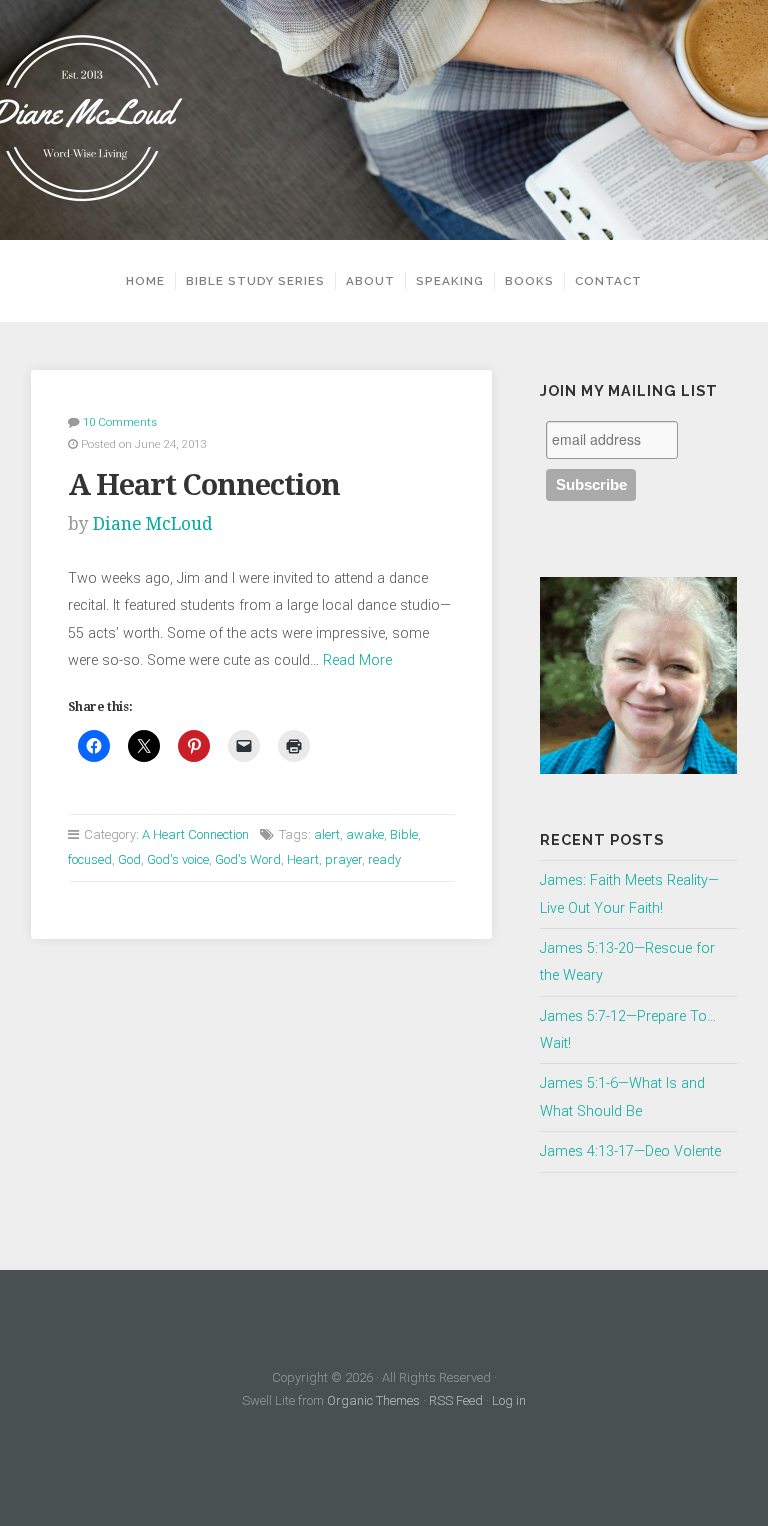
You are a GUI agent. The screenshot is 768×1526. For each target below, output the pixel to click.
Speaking (450, 281)
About (370, 281)
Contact (608, 281)
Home (145, 281)
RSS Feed (456, 1400)
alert (327, 834)
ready (384, 859)
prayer (343, 859)
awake (365, 834)
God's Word (248, 859)
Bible (404, 834)
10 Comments (120, 422)
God (129, 859)
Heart (303, 859)
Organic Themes (373, 1400)
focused (90, 859)
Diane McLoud (153, 524)
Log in (509, 1400)
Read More (357, 660)
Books (529, 281)
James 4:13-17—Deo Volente (630, 1151)
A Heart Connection (204, 485)
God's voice (178, 859)
